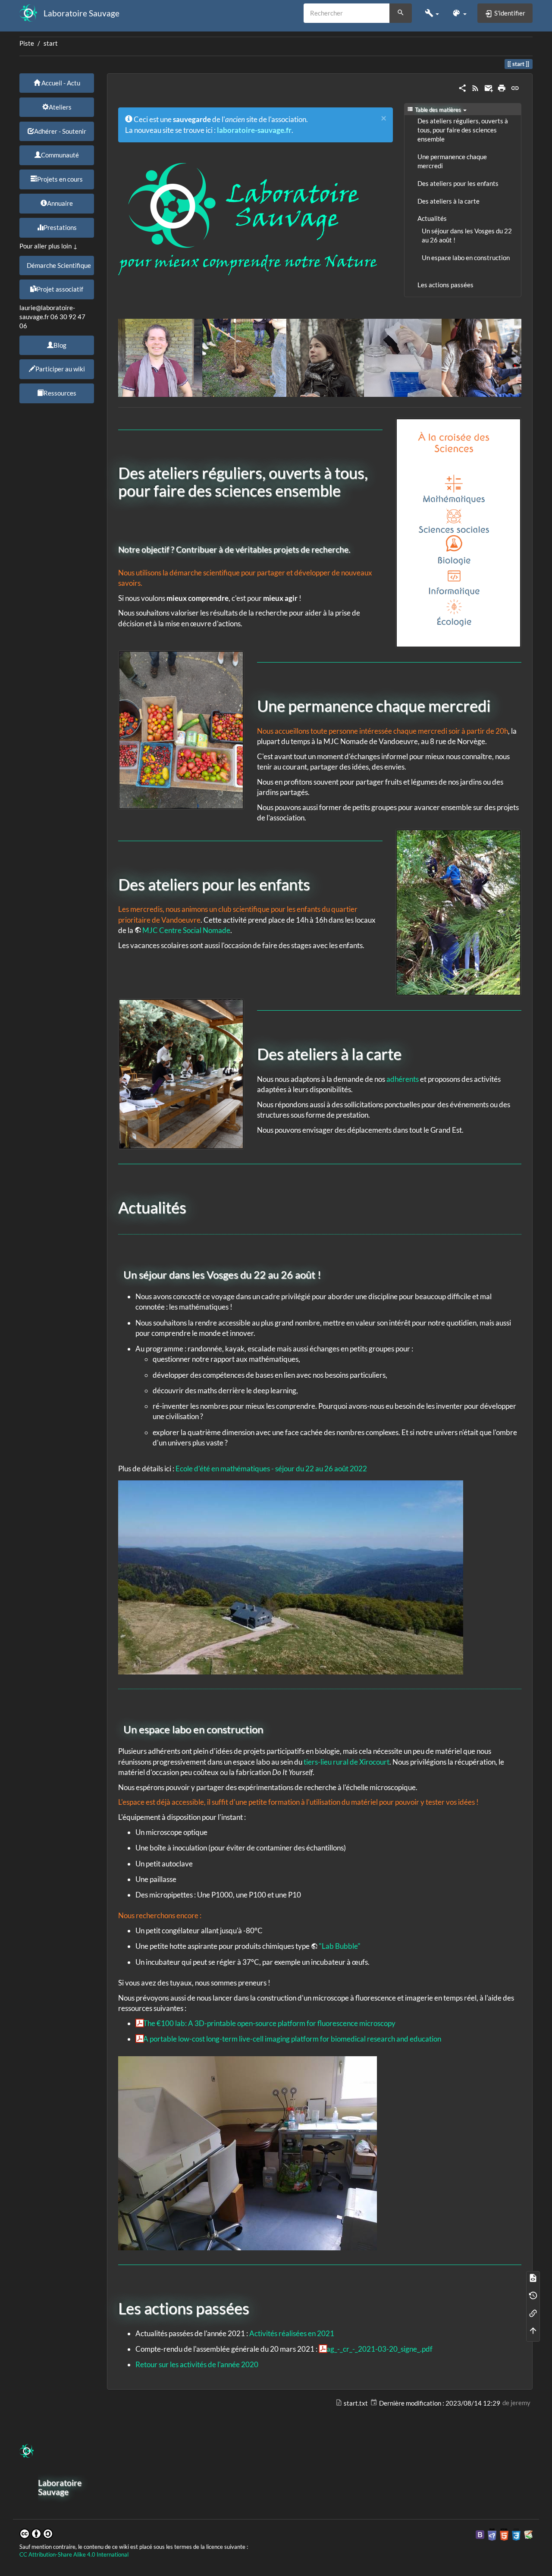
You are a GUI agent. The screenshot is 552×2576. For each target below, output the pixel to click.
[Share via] (462, 87)
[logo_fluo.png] (248, 218)
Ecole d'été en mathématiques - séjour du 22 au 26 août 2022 (271, 1469)
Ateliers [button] (60, 107)
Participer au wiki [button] (60, 369)
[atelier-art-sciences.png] (181, 1073)
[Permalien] (515, 87)
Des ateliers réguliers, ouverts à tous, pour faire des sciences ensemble (463, 130)
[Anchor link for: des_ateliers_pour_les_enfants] (318, 883)
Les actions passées (445, 285)
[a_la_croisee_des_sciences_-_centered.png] (458, 533)
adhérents (403, 1079)
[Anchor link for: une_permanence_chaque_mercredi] (498, 705)
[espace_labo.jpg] (248, 2152)
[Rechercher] (401, 13)
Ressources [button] (60, 393)
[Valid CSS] (516, 2534)
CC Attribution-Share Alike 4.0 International (74, 2555)
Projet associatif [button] (60, 289)
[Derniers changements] (475, 87)
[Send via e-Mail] (489, 87)
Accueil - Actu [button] (60, 83)
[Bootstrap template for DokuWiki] (480, 2534)
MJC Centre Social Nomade (186, 930)
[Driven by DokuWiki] (528, 2534)
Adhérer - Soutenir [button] (60, 131)
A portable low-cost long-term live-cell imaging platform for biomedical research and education (292, 2039)
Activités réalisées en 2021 (292, 2333)
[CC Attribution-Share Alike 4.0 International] (36, 2533)
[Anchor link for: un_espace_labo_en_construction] (268, 1729)
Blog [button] (60, 345)
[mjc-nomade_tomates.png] (181, 729)
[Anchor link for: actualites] (194, 1206)
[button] (432, 13)
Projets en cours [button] (60, 179)
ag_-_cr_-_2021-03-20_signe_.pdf (379, 2349)
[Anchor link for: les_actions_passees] (257, 2307)
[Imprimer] (502, 87)
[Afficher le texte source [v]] (533, 2278)
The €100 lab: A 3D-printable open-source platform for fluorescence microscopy (269, 2023)
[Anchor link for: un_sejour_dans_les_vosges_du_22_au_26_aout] (326, 1274)
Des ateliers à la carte (448, 201)
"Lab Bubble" (340, 1946)
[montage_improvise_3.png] (320, 357)
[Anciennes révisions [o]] (533, 2295)
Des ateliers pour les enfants (458, 184)
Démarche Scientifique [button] (59, 265)
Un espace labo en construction (466, 258)
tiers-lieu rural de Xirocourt (347, 1762)
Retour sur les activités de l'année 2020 (197, 2364)
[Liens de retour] (533, 2313)
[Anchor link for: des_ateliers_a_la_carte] (409, 1053)
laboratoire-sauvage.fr (254, 130)
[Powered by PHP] (492, 2534)
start (51, 43)
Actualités (432, 218)
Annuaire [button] (60, 203)
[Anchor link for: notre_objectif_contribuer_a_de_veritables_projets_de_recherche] (354, 549)
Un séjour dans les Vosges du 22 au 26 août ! (467, 236)
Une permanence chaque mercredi (452, 161)
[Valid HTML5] (504, 2534)
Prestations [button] (60, 227)
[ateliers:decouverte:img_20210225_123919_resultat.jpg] (458, 912)
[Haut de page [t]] (533, 2330)
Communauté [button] (60, 155)
